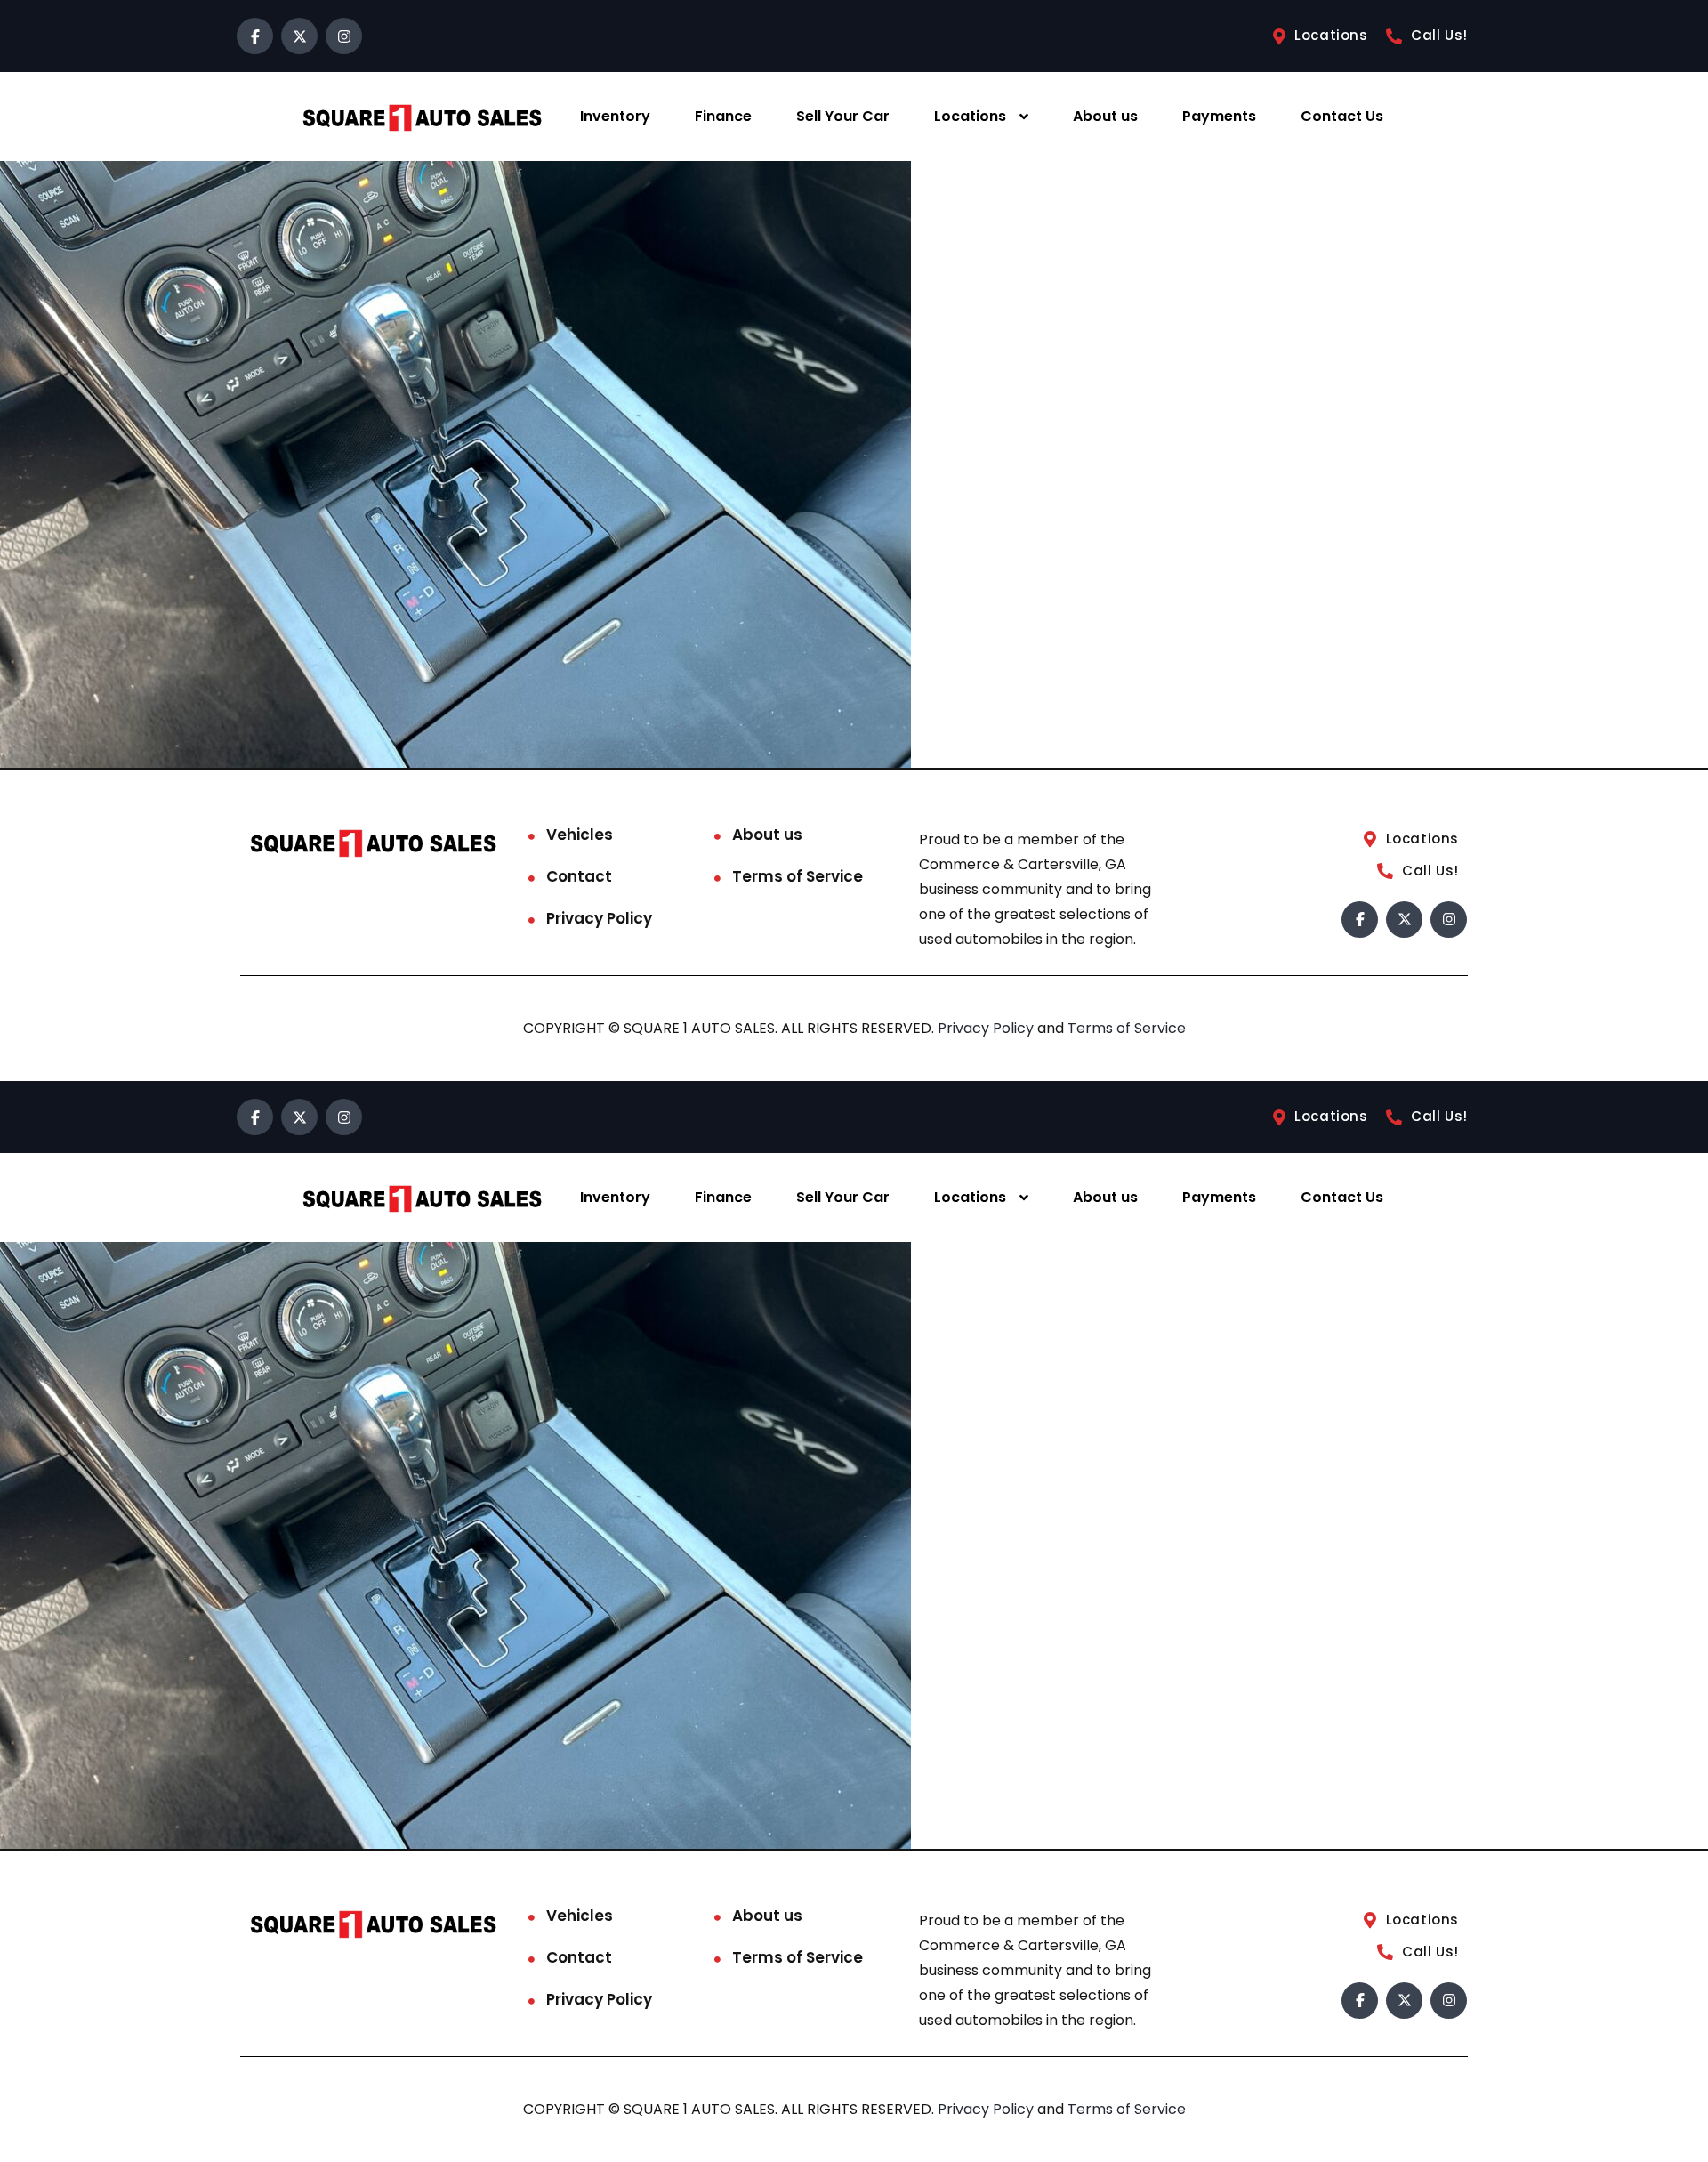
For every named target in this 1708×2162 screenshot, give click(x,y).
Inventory (615, 116)
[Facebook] (255, 36)
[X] (299, 36)
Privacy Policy (599, 918)
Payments (1219, 116)
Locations (970, 116)
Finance (723, 116)
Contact (579, 876)
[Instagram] (344, 36)
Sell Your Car (843, 116)
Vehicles (580, 835)
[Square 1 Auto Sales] (422, 117)
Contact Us (1342, 116)
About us (1105, 116)
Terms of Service (798, 876)
